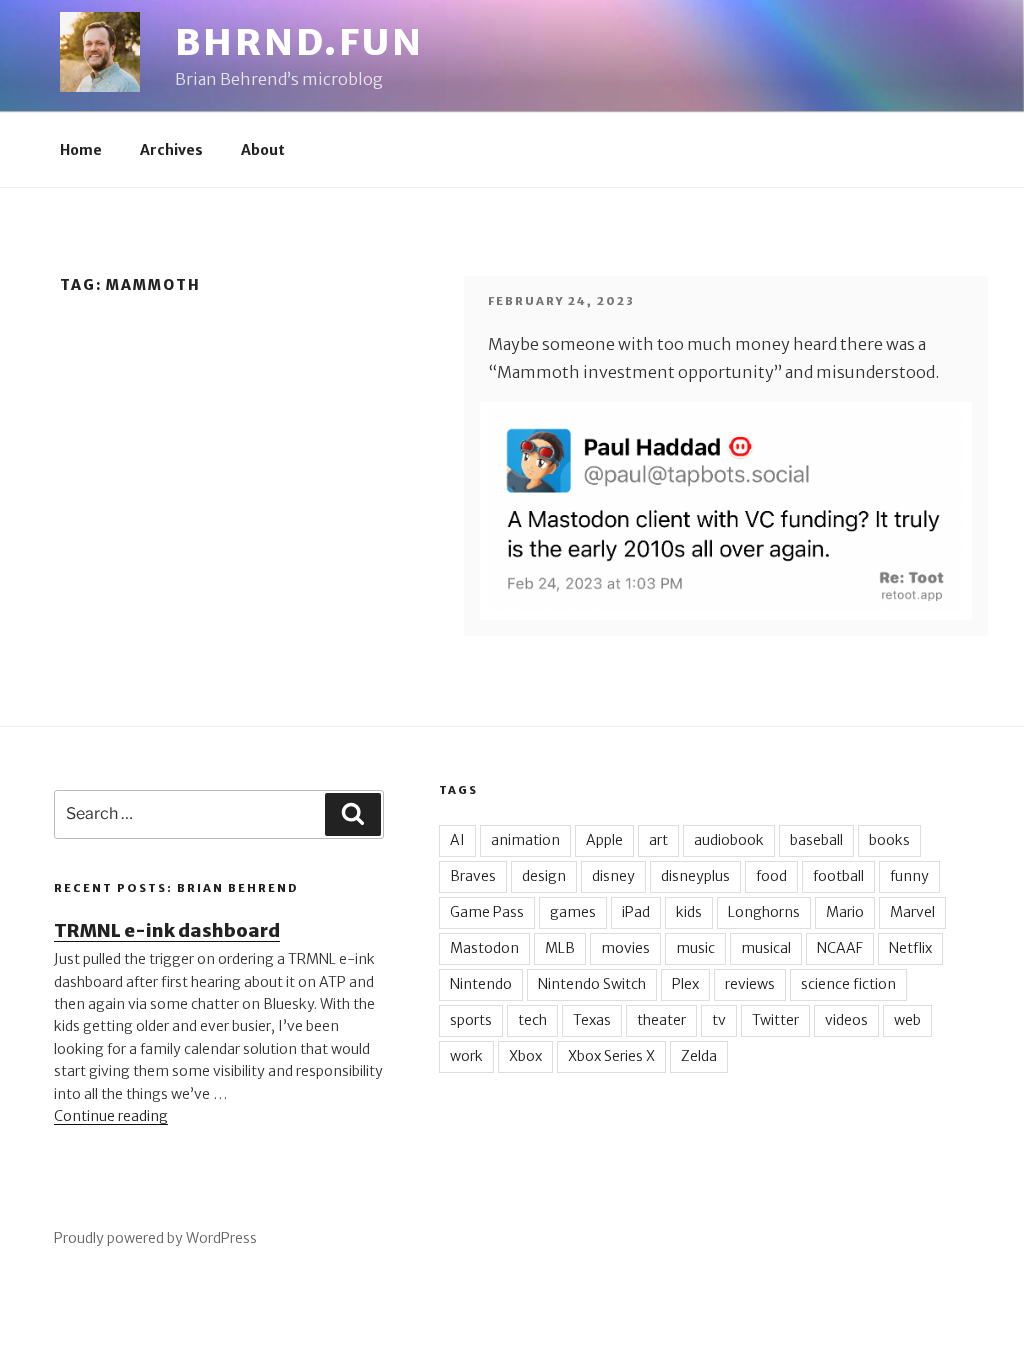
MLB (560, 948)
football (838, 876)
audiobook (729, 840)
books (889, 840)
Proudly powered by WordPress (155, 1238)
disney (613, 876)
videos (846, 1020)
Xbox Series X (611, 1056)
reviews (750, 984)
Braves (473, 876)
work (466, 1056)
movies (625, 948)
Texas (592, 1020)
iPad (636, 912)
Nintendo (481, 984)
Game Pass (487, 912)
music (695, 948)
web (907, 1020)
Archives (171, 150)
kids (689, 912)
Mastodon (484, 948)
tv (719, 1020)
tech (532, 1020)
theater (661, 1020)
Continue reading (111, 1116)
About (263, 150)
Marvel (912, 912)
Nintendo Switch (592, 984)
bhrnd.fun (299, 42)
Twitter (775, 1020)
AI (457, 840)
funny (909, 876)
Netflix (910, 948)
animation (525, 840)
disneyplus (695, 876)
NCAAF (840, 948)
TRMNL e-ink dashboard (167, 930)
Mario (845, 912)
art (658, 840)
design (544, 876)
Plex (685, 984)
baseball (816, 840)
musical (766, 948)
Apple (604, 840)
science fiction (848, 984)
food (771, 876)
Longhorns (764, 912)
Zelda (699, 1056)
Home (81, 150)
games (573, 912)
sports (471, 1020)
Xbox (525, 1056)
